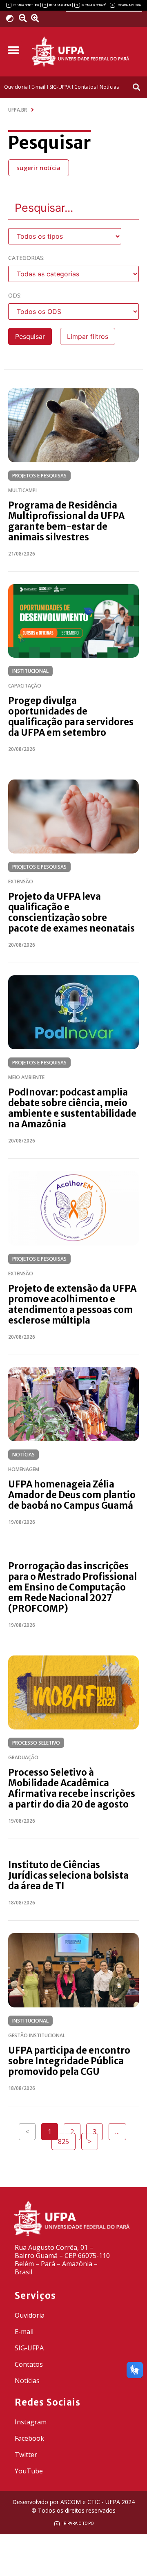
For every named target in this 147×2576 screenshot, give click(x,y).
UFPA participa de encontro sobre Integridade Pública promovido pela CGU (69, 2061)
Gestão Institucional (37, 2035)
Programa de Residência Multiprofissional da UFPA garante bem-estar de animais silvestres (66, 521)
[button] (13, 50)
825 (67, 2139)
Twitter (26, 2455)
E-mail (24, 2332)
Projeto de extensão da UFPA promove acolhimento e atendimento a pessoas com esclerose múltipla (72, 1304)
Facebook (29, 2438)
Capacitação (25, 686)
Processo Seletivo (36, 1743)
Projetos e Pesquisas (39, 476)
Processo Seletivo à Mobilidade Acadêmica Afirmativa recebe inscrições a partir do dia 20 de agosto (72, 1788)
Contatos (29, 2364)
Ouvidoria (30, 2315)
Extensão (21, 881)
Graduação (23, 1757)
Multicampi (22, 490)
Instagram (31, 2422)
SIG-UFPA (29, 2348)
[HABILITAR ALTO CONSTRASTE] (12, 18)
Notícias (23, 1455)
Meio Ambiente (26, 1077)
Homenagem (24, 1469)
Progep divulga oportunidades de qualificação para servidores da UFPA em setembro (71, 717)
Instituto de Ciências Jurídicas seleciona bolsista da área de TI (68, 1875)
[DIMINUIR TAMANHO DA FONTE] (24, 18)
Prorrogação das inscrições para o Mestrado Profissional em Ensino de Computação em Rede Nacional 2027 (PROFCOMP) (72, 1587)
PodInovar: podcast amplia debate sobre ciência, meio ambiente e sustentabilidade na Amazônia (72, 1108)
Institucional (30, 671)
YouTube (29, 2471)
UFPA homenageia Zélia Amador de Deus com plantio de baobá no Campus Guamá (72, 1495)
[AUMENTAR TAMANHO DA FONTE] (38, 18)
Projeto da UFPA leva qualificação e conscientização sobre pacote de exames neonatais (71, 912)
